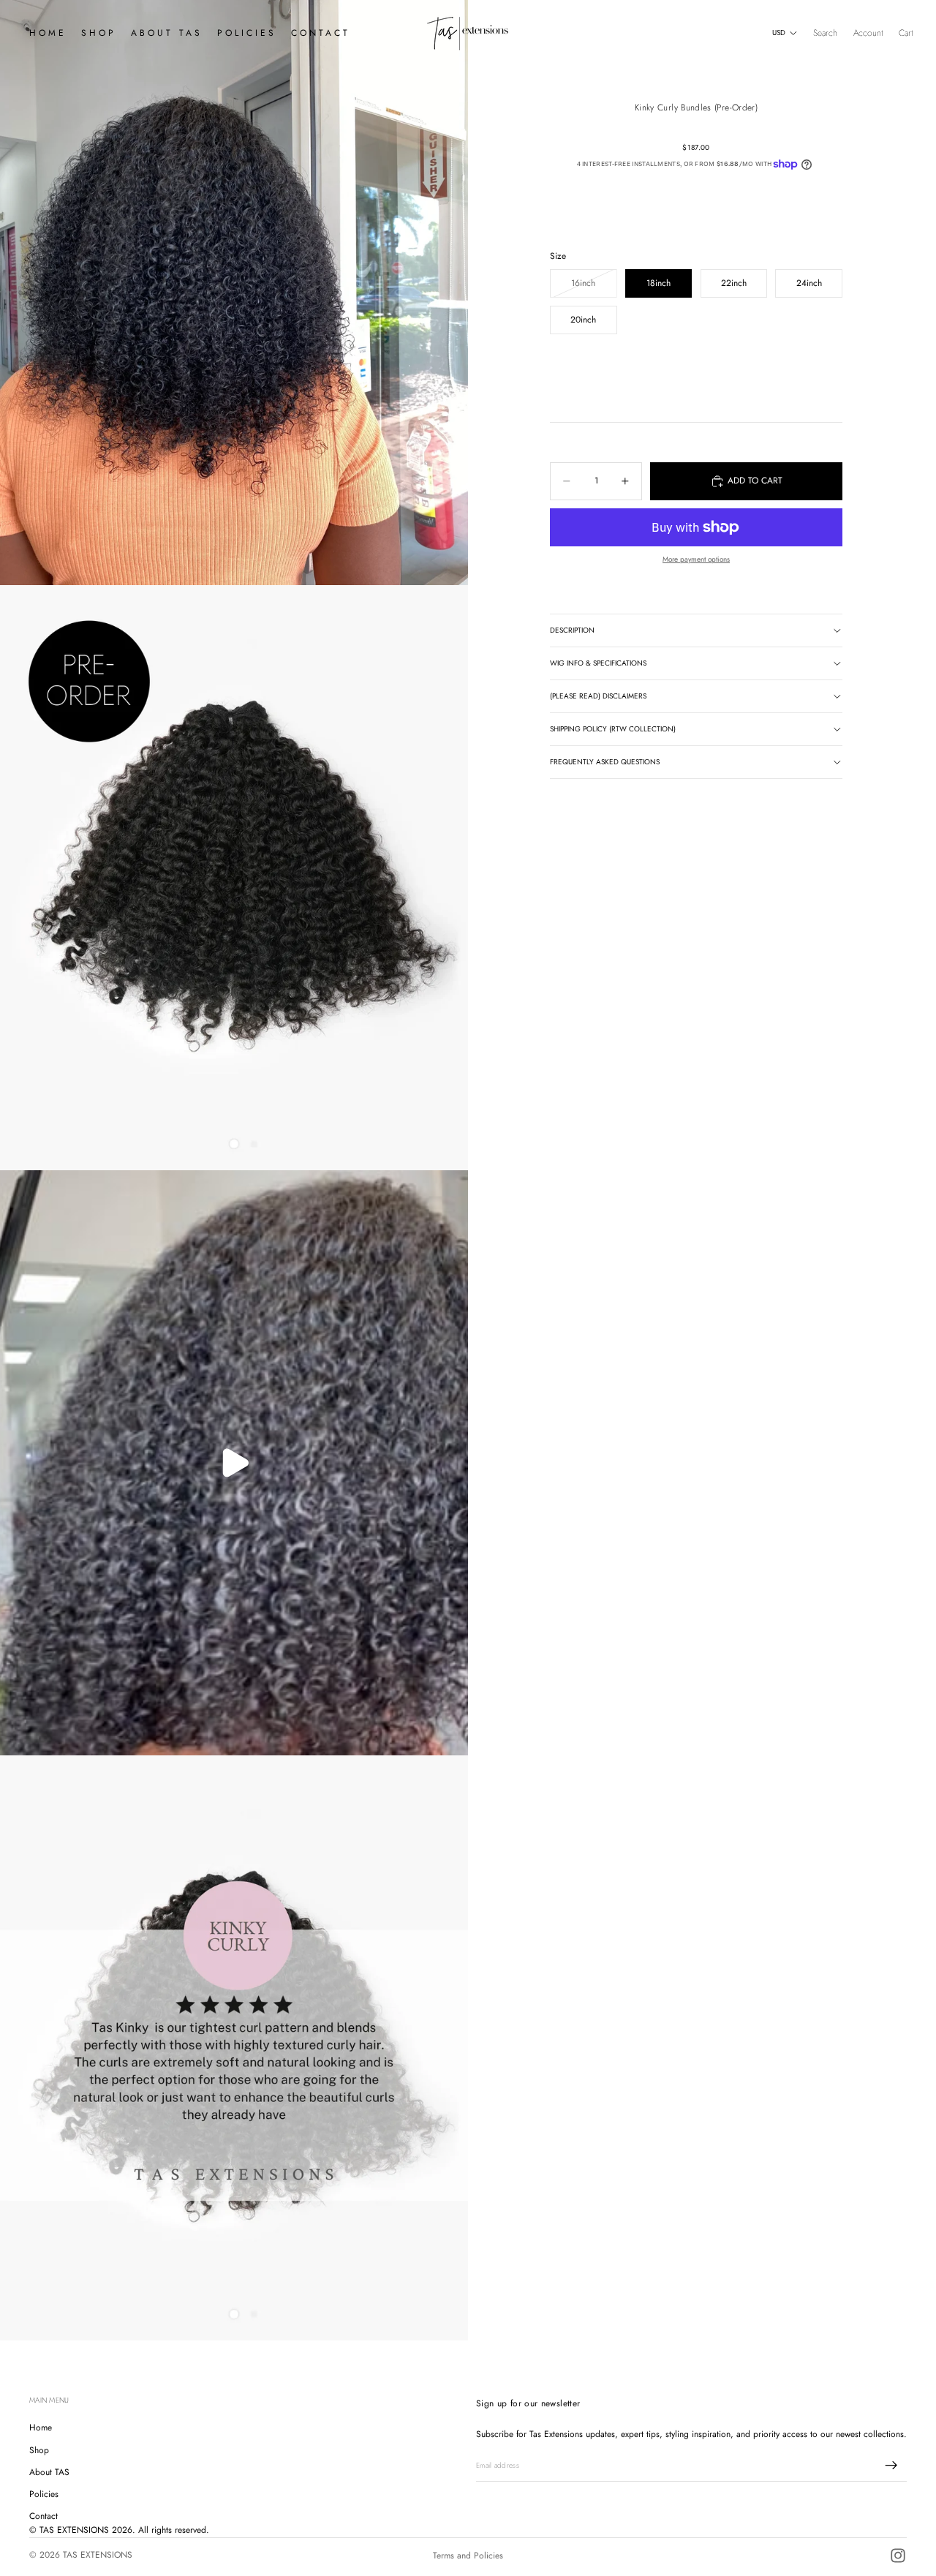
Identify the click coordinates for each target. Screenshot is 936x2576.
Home (41, 2428)
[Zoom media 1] (234, 293)
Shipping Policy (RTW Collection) (613, 729)
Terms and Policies (468, 2556)
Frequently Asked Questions (605, 762)
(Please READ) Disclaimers (598, 696)
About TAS (49, 2471)
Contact (44, 2516)
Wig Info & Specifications (598, 663)
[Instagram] (898, 2556)
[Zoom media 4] (234, 2048)
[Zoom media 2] (234, 878)
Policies (44, 2493)
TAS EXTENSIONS (98, 2555)
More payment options (696, 559)
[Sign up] (891, 2465)
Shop (39, 2449)
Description (572, 630)
